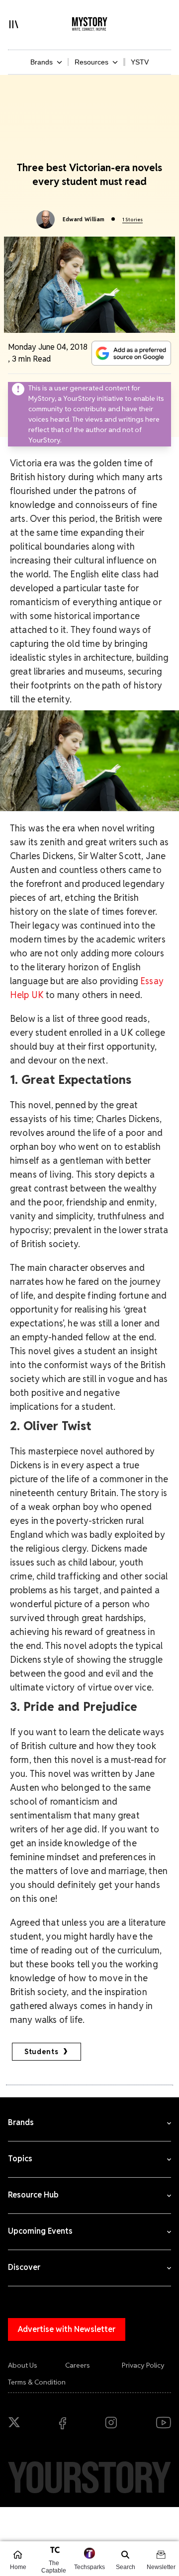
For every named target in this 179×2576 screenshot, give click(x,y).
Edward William (84, 219)
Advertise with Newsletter (67, 2329)
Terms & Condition (37, 2382)
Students (42, 2052)
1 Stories (133, 220)
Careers (78, 2365)
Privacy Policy (143, 2365)
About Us (23, 2365)
